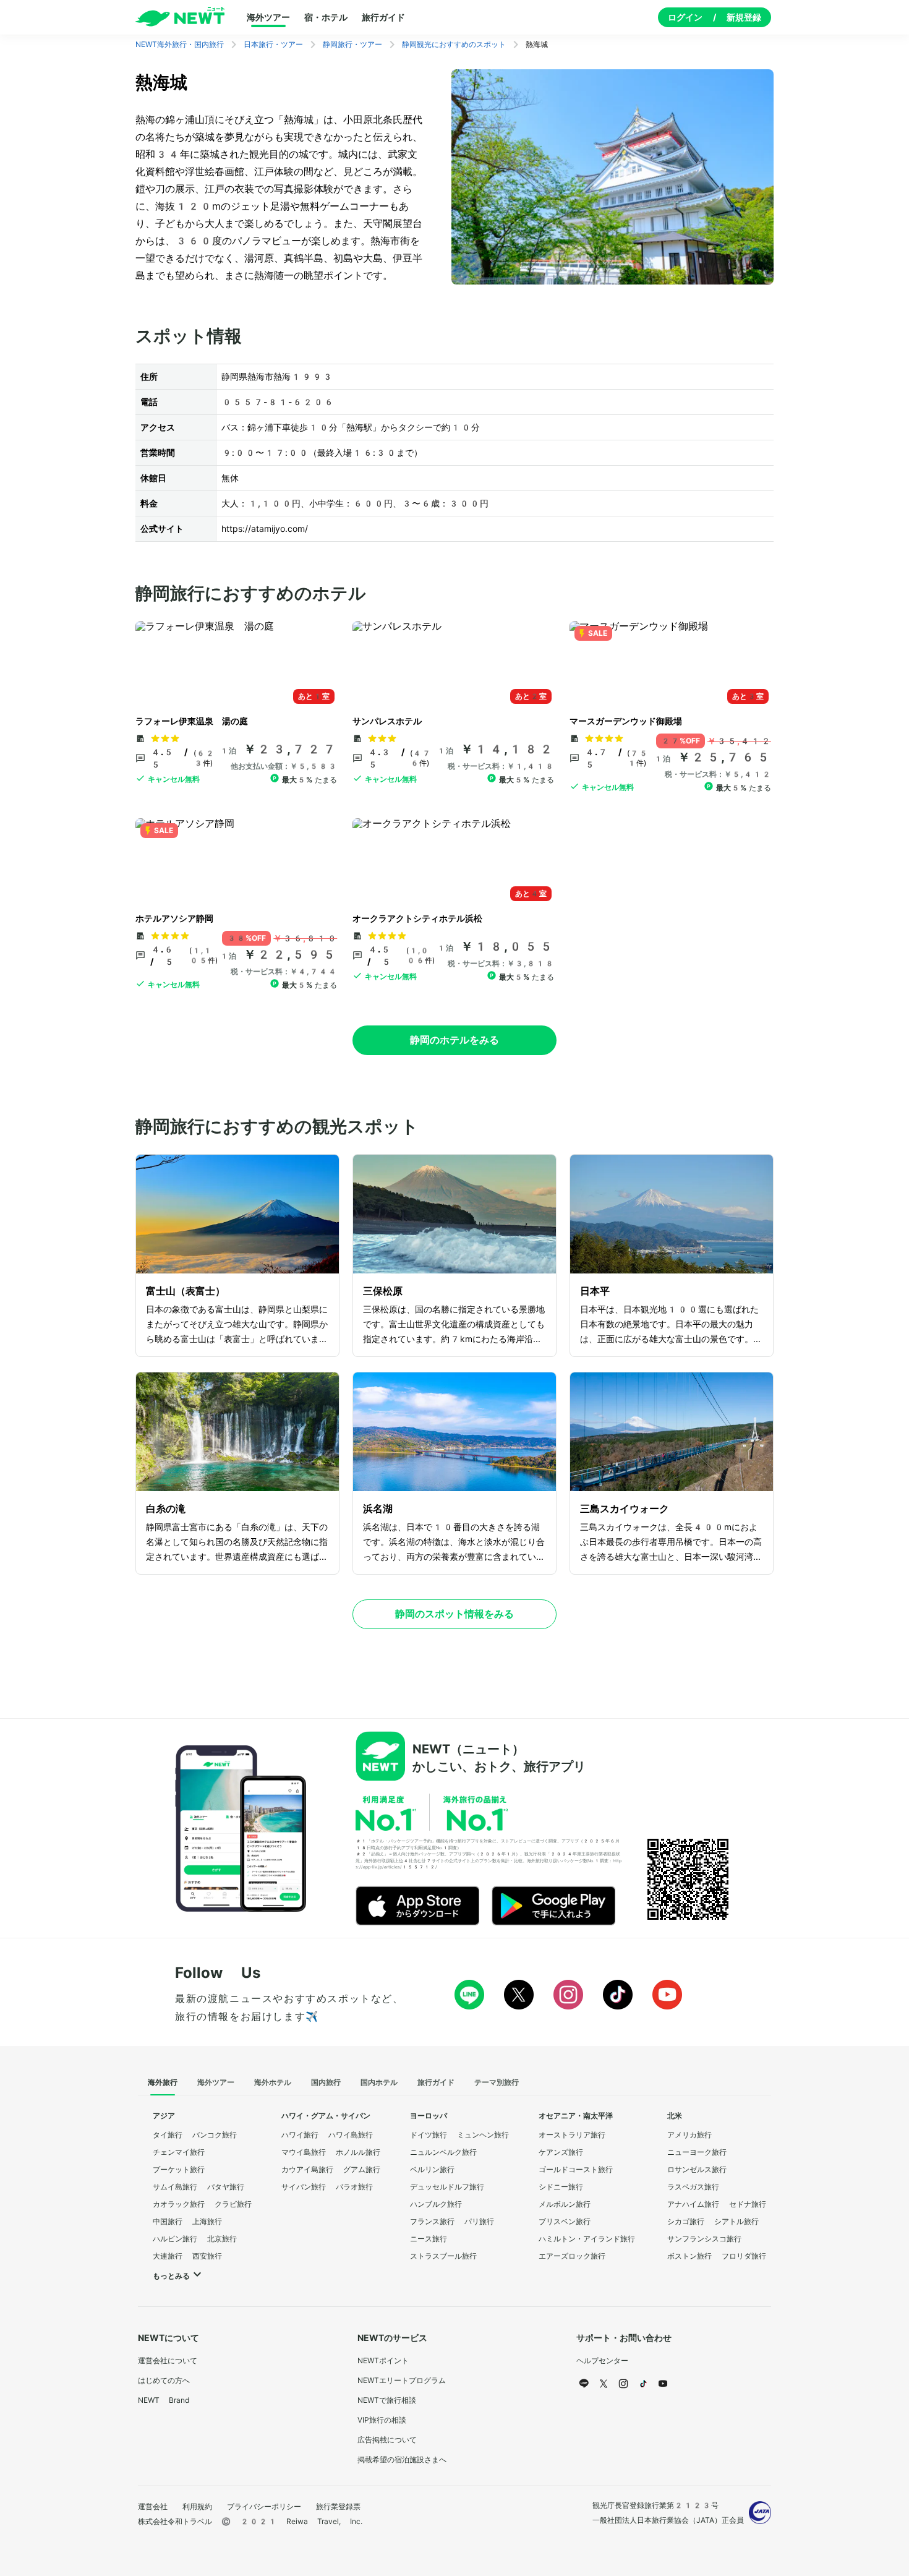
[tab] (163, 2083)
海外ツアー (268, 17)
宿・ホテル (326, 17)
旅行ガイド (383, 17)
